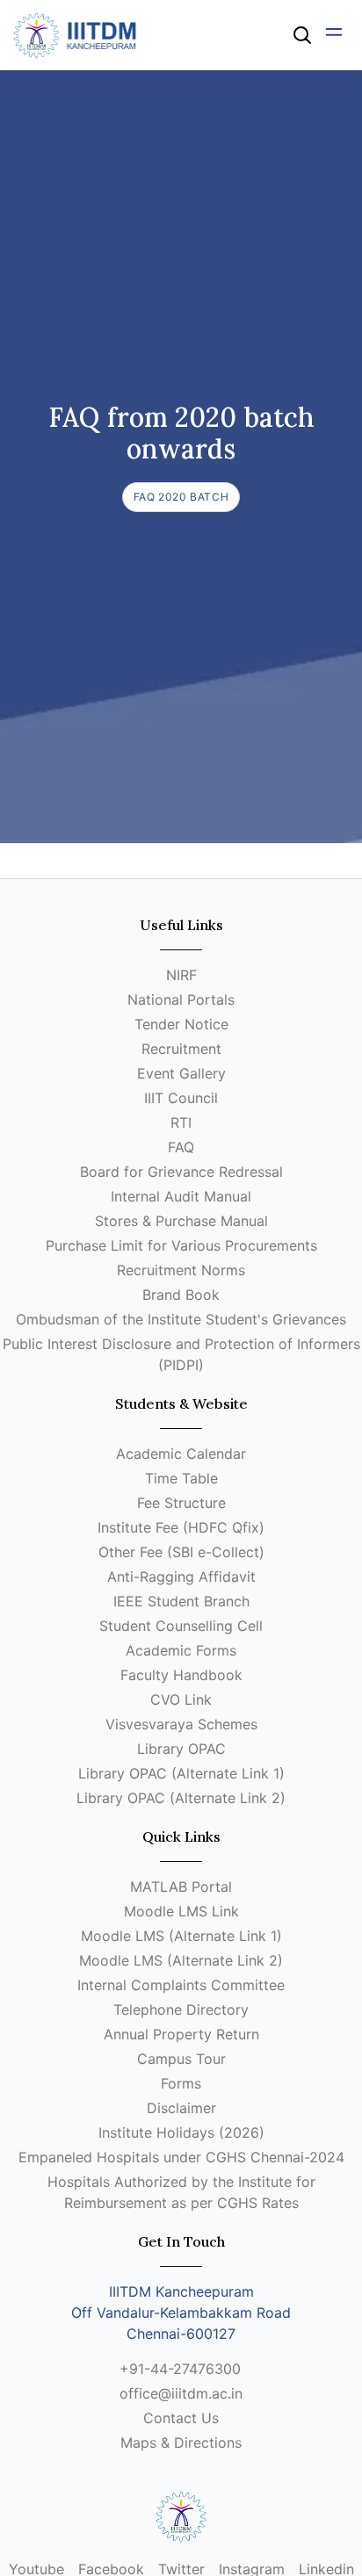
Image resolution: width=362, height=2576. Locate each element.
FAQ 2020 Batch (181, 497)
